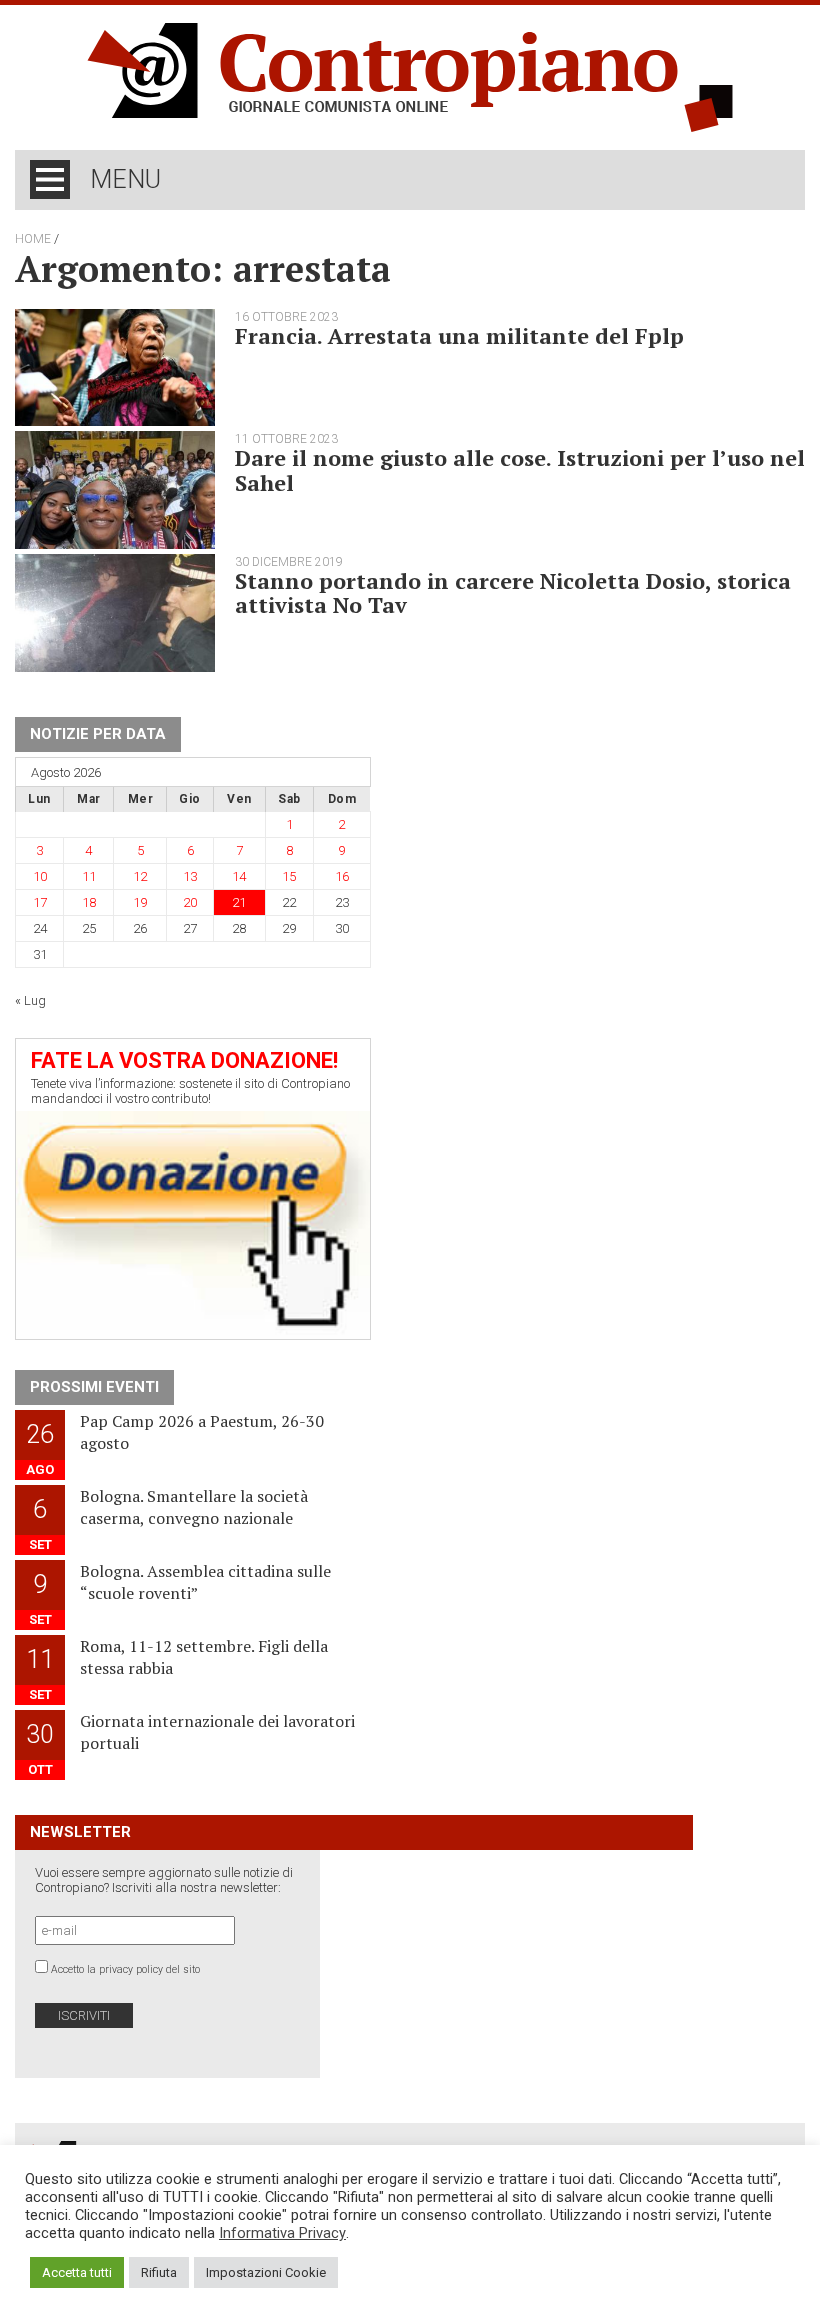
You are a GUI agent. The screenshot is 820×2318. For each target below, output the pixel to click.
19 (140, 902)
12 (140, 876)
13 (190, 876)
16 (342, 876)
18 (89, 902)
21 (239, 902)
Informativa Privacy (282, 2233)
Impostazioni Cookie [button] (266, 2272)
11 (89, 876)
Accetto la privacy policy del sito (125, 1969)
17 (40, 902)
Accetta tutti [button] (77, 2272)
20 (190, 902)
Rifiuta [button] (159, 2272)
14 (239, 876)
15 (289, 876)
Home (33, 239)
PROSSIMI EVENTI (94, 1387)
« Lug (30, 1000)
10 (40, 876)
